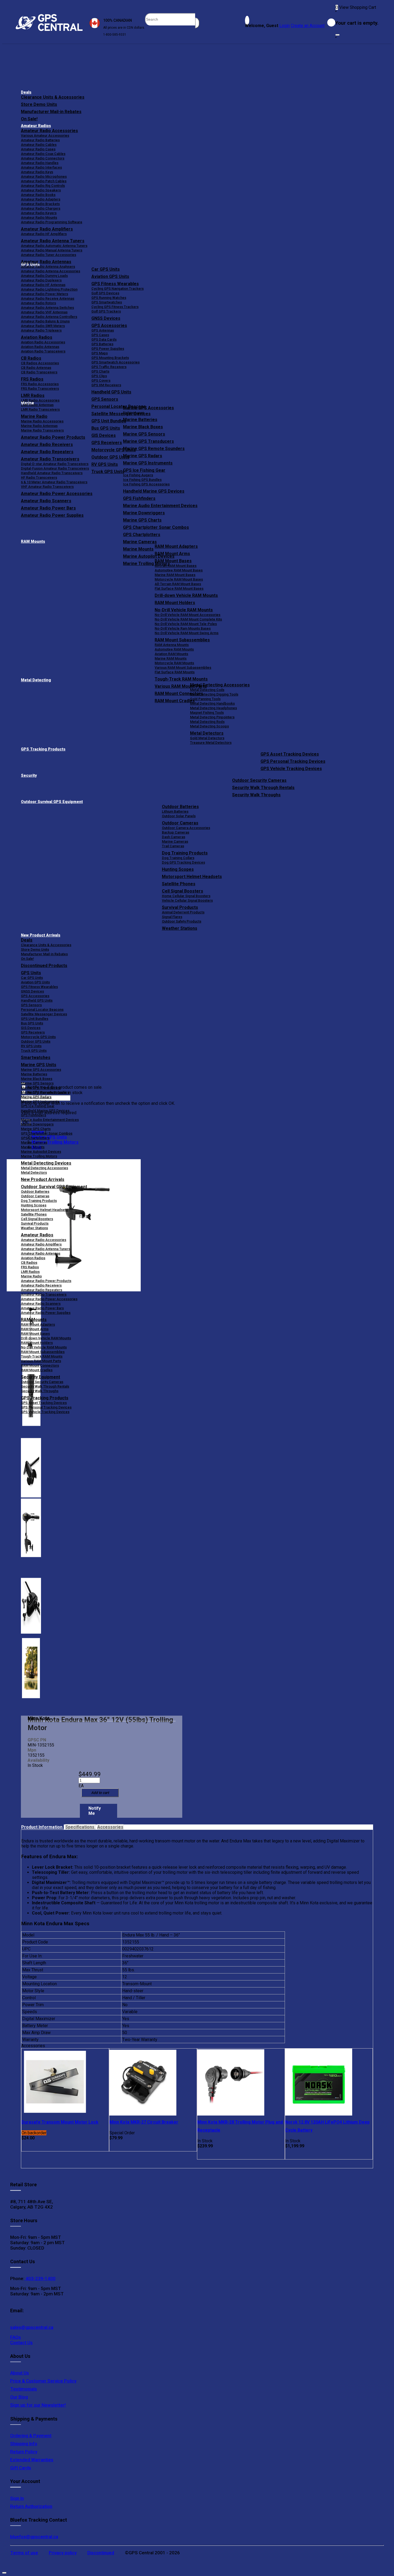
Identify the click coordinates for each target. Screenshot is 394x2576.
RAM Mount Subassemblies (182, 640)
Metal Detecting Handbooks (212, 703)
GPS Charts (100, 371)
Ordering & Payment (31, 2436)
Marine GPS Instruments (148, 463)
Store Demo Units (39, 104)
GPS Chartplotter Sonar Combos (156, 527)
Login (285, 26)
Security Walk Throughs (256, 795)
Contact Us (21, 2343)
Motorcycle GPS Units (38, 1037)
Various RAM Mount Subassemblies (183, 668)
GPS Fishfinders (139, 498)
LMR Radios (30, 1272)
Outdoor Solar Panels (179, 816)
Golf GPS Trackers (106, 311)
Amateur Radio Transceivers (44, 1294)
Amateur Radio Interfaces (41, 167)
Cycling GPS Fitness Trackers (115, 307)
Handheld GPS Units (111, 392)
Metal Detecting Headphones (213, 708)
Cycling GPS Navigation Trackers (118, 289)
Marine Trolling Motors (39, 1156)
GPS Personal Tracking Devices (293, 761)
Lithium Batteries (175, 811)
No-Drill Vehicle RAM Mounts (184, 610)
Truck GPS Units (34, 1051)
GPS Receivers (33, 1032)
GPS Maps (100, 353)
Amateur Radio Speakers (41, 190)
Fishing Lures (134, 413)
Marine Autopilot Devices (41, 1152)
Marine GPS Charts (142, 520)
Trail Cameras (173, 846)
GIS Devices (31, 1028)
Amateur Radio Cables (39, 145)
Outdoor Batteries (180, 807)
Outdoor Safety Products (182, 921)
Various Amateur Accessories (45, 135)
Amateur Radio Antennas (46, 262)
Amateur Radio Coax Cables (43, 154)
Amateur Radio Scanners (41, 1304)
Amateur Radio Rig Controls (43, 186)
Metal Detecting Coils (207, 690)
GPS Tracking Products (43, 749)
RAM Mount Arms (172, 554)
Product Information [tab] (42, 1827)
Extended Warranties (32, 2460)
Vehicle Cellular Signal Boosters (187, 900)
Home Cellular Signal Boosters (186, 896)
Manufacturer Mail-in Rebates (51, 112)
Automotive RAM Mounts (174, 649)
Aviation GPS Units (110, 276)
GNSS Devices (106, 318)
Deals (26, 92)
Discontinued (101, 2553)
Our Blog (19, 2397)
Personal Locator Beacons (42, 1010)
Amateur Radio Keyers (39, 213)
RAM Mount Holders (175, 603)
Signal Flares (172, 917)
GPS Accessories (109, 326)
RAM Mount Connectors (40, 1365)
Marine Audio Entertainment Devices (160, 506)
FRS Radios (30, 1267)
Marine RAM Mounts (171, 658)
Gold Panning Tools (205, 699)
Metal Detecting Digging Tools (214, 694)
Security (29, 776)
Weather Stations (180, 928)
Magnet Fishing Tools (207, 713)
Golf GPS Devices (105, 293)
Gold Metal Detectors (207, 738)
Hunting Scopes (178, 869)
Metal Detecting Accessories (220, 685)
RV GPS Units (31, 1046)
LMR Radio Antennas (37, 405)
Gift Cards (21, 2468)
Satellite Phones (179, 884)
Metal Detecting (36, 680)
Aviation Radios (33, 1258)
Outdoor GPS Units (36, 1041)
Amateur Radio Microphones (44, 176)
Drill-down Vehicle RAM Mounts (186, 595)
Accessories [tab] (110, 1827)
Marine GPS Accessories (148, 408)
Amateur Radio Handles (40, 163)
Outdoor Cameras (180, 823)
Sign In (17, 2498)
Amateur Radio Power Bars (42, 1308)
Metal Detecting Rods (207, 722)
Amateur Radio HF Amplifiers (44, 234)
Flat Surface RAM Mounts (175, 672)
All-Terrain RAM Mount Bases (178, 584)
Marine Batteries (140, 420)
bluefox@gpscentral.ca (34, 2537)
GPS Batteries (102, 344)
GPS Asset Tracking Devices (290, 754)
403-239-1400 (40, 2278)
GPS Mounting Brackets (110, 358)
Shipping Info (24, 2444)
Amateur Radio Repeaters (42, 1290)
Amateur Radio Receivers (41, 1285)
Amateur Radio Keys (37, 172)
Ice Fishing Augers (138, 475)
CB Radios (29, 1263)
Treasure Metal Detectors (211, 743)
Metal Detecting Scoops (209, 726)
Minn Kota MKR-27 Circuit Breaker (144, 2122)
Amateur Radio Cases (38, 149)
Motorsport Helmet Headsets (192, 877)
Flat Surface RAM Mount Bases (179, 588)
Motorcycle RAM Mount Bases (179, 579)
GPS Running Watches (109, 298)
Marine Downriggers (144, 513)
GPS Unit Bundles (35, 1019)
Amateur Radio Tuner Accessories (49, 255)
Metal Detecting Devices (46, 1163)
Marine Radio (31, 1276)
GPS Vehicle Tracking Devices (291, 769)
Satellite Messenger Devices (44, 1014)
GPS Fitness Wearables (115, 284)
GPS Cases (100, 335)
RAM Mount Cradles (37, 1370)
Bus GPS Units (32, 1023)
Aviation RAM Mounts (171, 654)
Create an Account (308, 26)
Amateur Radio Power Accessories (49, 1299)
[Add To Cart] (100, 1793)
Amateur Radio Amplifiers (47, 229)
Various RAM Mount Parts (41, 1361)
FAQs (16, 2337)
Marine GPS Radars (143, 456)
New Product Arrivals (41, 935)
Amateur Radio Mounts (39, 218)
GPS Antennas (103, 330)
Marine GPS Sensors (144, 434)
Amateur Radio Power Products (46, 1281)
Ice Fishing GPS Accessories (146, 484)
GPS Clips (99, 376)
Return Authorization (31, 2506)
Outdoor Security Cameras (259, 780)
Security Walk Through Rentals (263, 788)
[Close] (337, 35)
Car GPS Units (106, 269)
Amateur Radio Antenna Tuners (53, 241)
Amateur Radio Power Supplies (46, 1313)
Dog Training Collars (178, 858)
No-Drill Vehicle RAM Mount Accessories (187, 615)
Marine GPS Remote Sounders (154, 449)
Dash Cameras (174, 837)
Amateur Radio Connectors (43, 158)
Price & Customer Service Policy (43, 2381)
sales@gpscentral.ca (32, 2327)
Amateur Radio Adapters (41, 199)
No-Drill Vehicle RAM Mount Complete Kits (188, 619)
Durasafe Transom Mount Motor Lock (60, 2122)
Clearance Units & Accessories (53, 97)
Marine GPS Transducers (148, 441)
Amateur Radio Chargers (41, 208)
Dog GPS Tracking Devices (183, 862)
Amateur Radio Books (38, 195)
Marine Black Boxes (143, 427)
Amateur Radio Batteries (40, 140)
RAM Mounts (33, 542)
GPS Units (31, 973)
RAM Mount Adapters (176, 546)
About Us (20, 2373)
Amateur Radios (36, 126)
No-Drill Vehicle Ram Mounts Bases (183, 628)
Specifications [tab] (80, 1827)
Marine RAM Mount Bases (175, 575)
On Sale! (29, 119)
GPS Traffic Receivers (109, 367)
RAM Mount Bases (173, 561)
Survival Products (180, 907)
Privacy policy (63, 2553)
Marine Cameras (140, 542)
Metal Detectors (207, 733)
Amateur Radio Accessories (49, 131)
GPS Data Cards (104, 339)
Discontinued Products (44, 966)
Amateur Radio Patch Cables (44, 181)
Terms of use (24, 2553)
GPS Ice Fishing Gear (144, 470)
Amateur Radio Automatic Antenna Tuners (54, 246)
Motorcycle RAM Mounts (174, 663)
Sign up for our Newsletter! (38, 2405)
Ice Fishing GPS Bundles (142, 480)
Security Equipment (40, 1377)
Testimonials (24, 2389)
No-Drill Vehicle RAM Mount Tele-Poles (186, 624)
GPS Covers (101, 380)
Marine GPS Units (39, 1065)
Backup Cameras (176, 832)
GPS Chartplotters (142, 535)
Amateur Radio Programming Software (52, 222)
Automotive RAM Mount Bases (179, 570)
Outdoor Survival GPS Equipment (52, 802)
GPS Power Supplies (108, 349)
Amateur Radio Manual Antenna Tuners (52, 250)
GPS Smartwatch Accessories (116, 362)
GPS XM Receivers (106, 385)
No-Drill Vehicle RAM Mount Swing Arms (187, 633)
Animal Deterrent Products (183, 912)
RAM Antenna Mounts (172, 645)
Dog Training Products (185, 853)
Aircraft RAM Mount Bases (176, 566)
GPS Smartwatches (107, 302)
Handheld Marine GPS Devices (154, 491)
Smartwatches (36, 1057)
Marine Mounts (33, 1147)
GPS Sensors (105, 399)
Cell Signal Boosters (183, 891)
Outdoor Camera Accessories (186, 828)
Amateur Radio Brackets (40, 204)
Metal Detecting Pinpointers (212, 717)
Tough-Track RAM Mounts (181, 679)
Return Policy (24, 2452)
